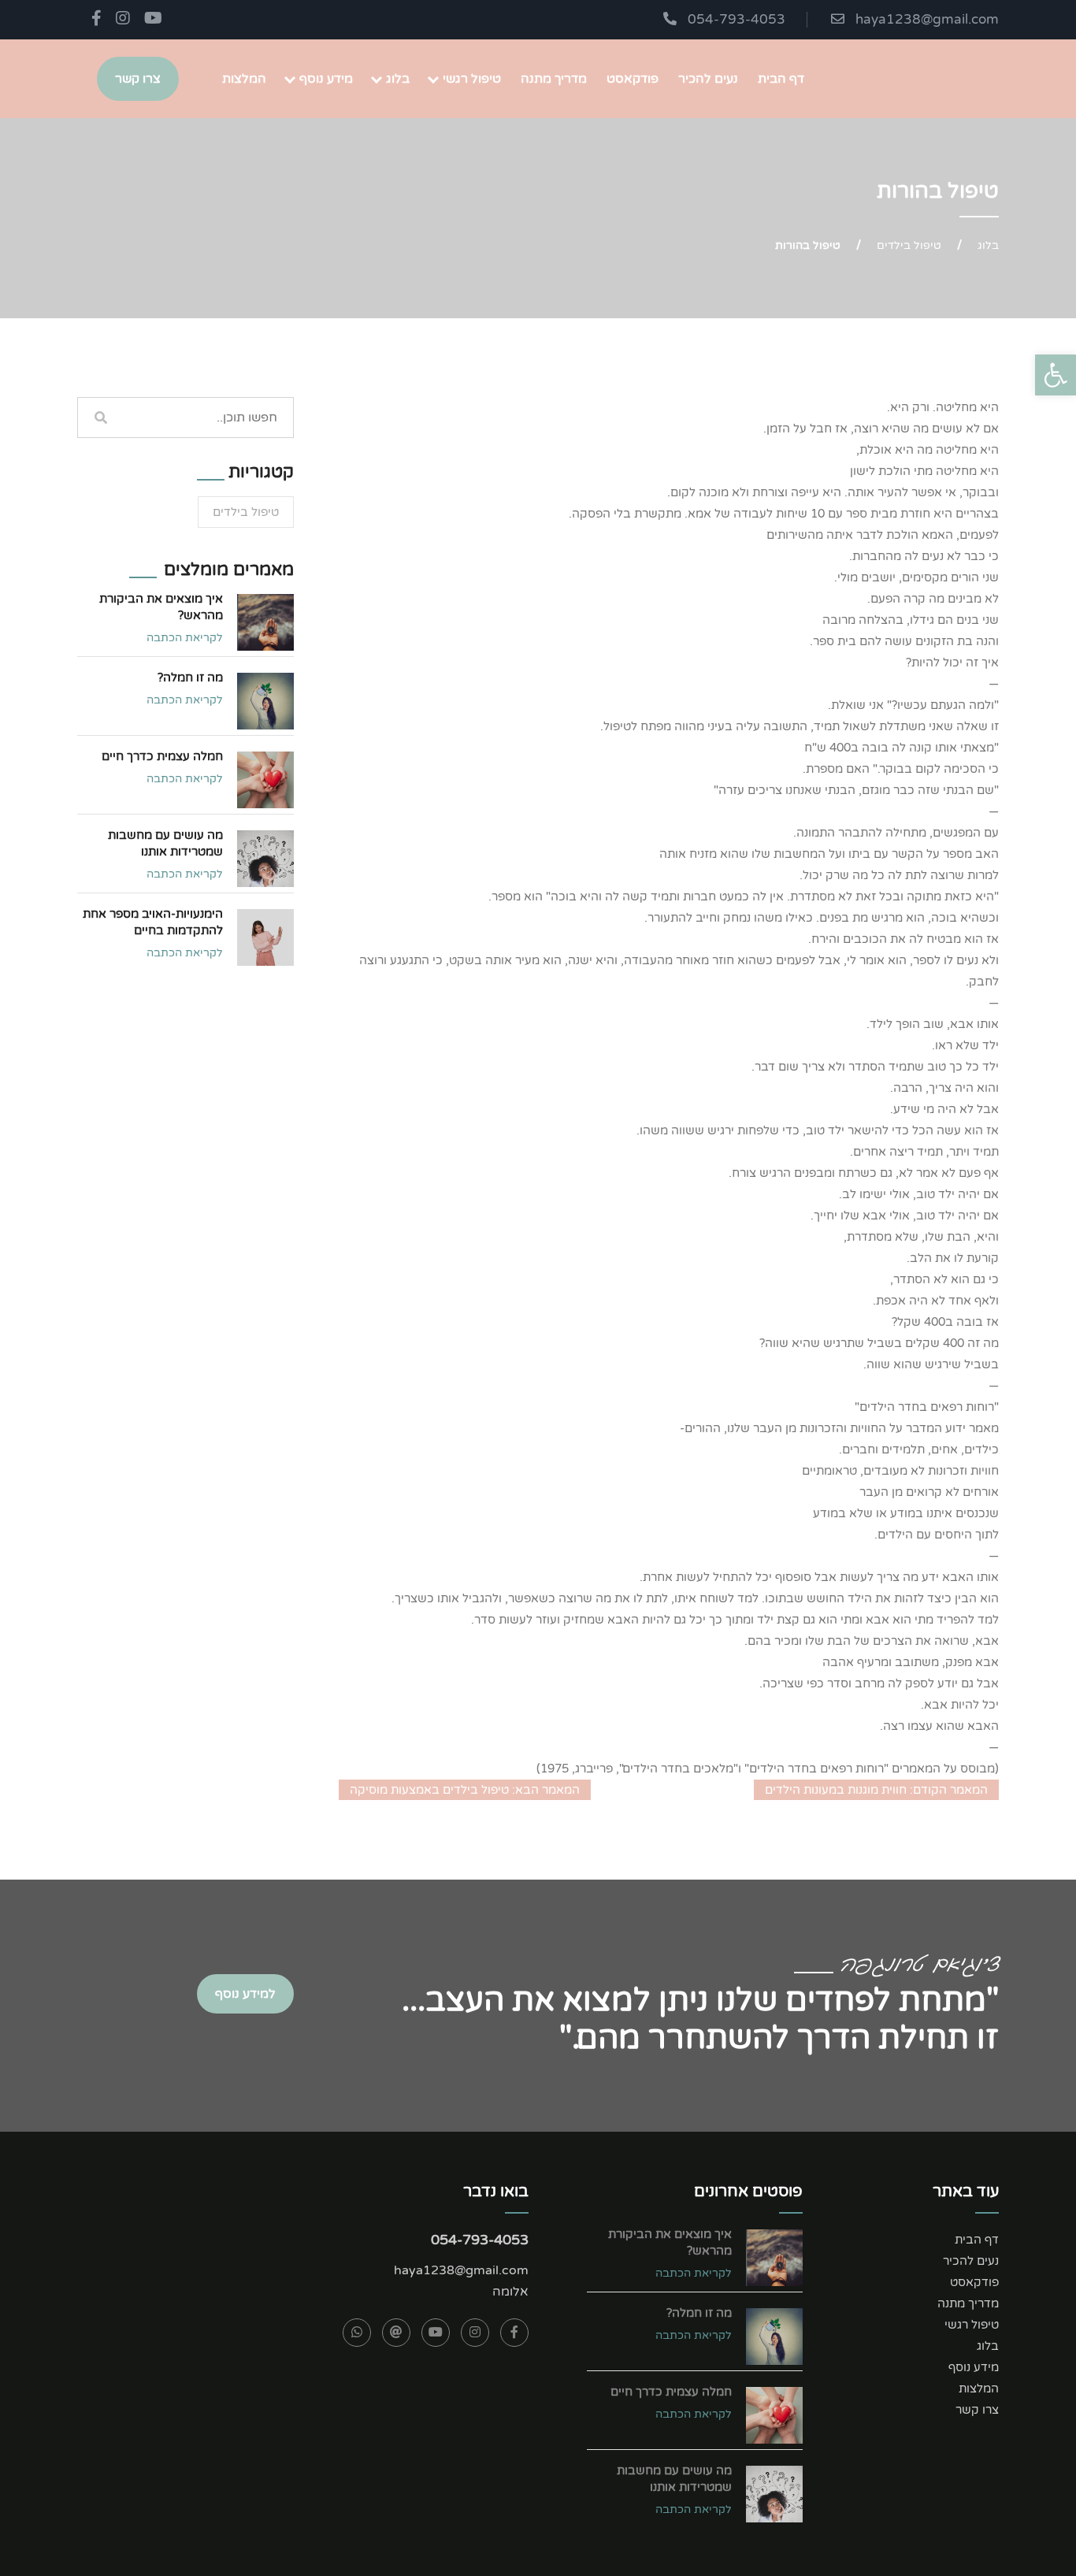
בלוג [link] (398, 79)
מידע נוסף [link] (326, 79)
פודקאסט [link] (633, 79)
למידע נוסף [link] (245, 1994)
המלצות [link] (244, 79)
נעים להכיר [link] (708, 79)
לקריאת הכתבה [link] (185, 638)
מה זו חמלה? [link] (190, 677)
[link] (1056, 375)
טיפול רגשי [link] (472, 79)
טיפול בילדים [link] (909, 245)
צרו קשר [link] (138, 79)
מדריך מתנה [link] (554, 79)
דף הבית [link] (781, 79)
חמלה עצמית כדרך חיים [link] (162, 756)
